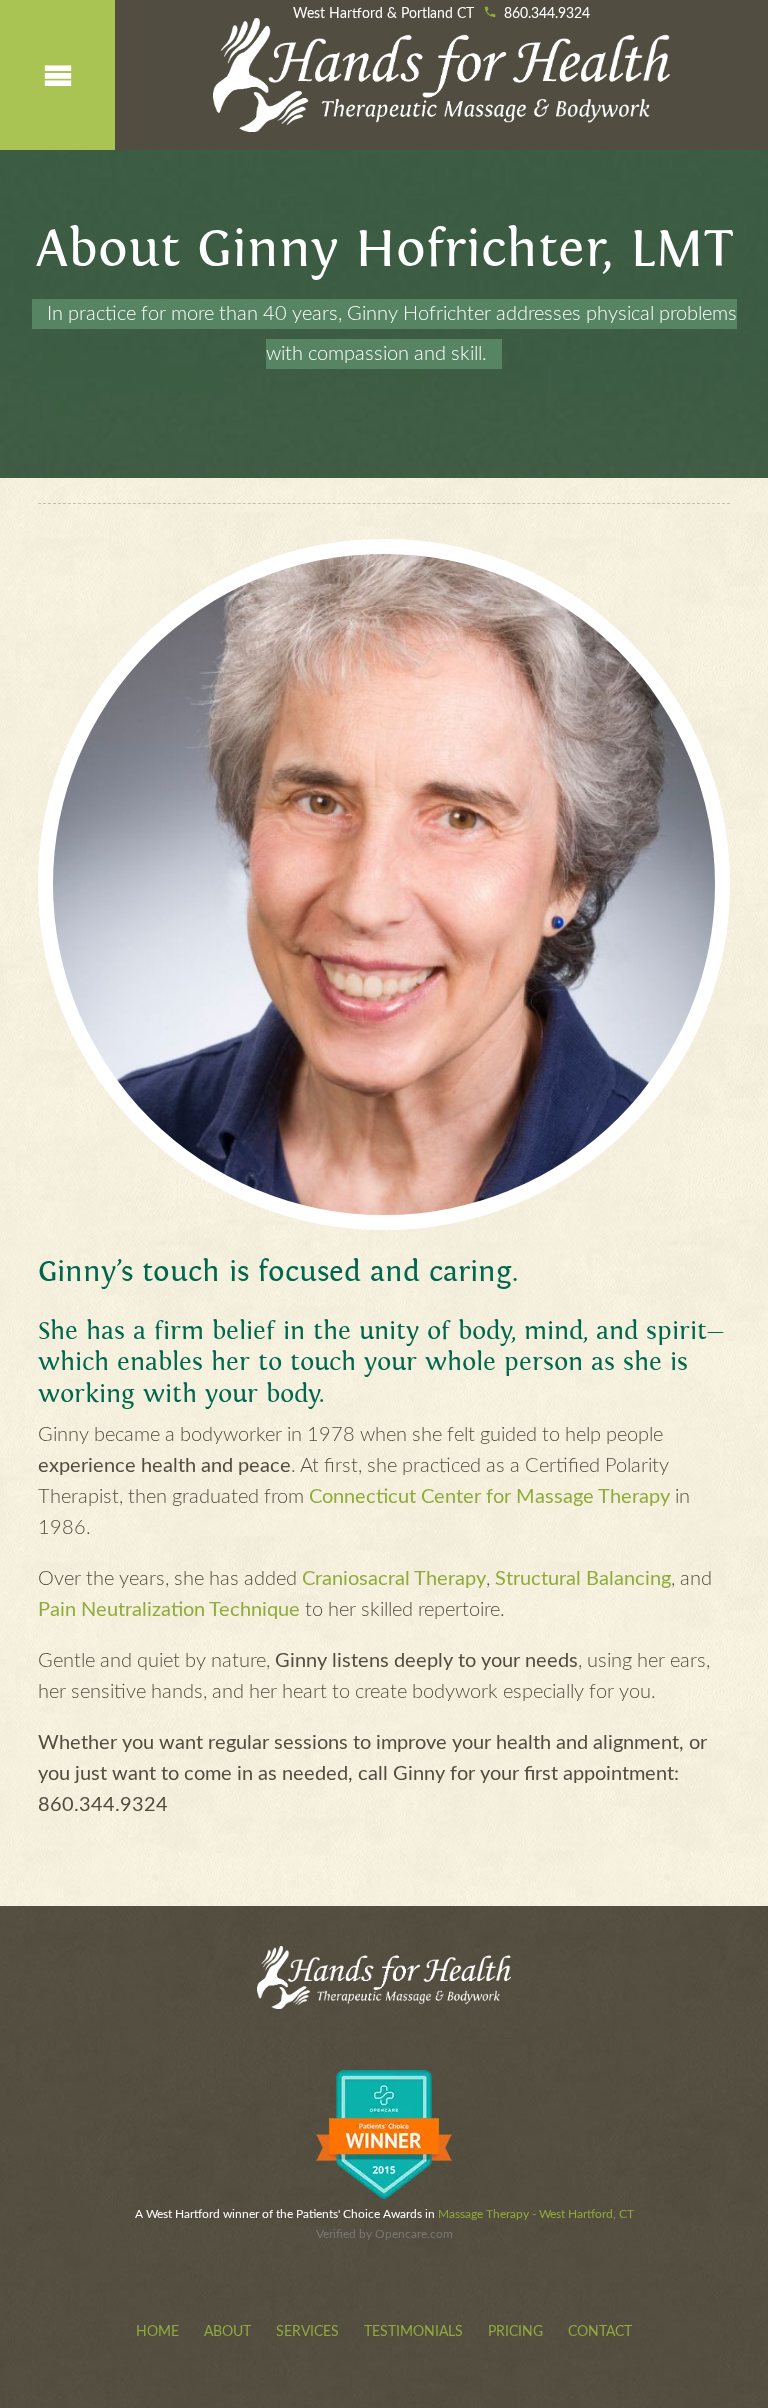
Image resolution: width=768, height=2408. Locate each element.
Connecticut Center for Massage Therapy (489, 1497)
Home (157, 2332)
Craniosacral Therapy (394, 1579)
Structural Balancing (583, 1579)
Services (307, 2332)
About (227, 2332)
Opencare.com (414, 2234)
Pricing (515, 2332)
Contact (600, 2332)
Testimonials (413, 2332)
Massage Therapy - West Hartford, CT (536, 2214)
